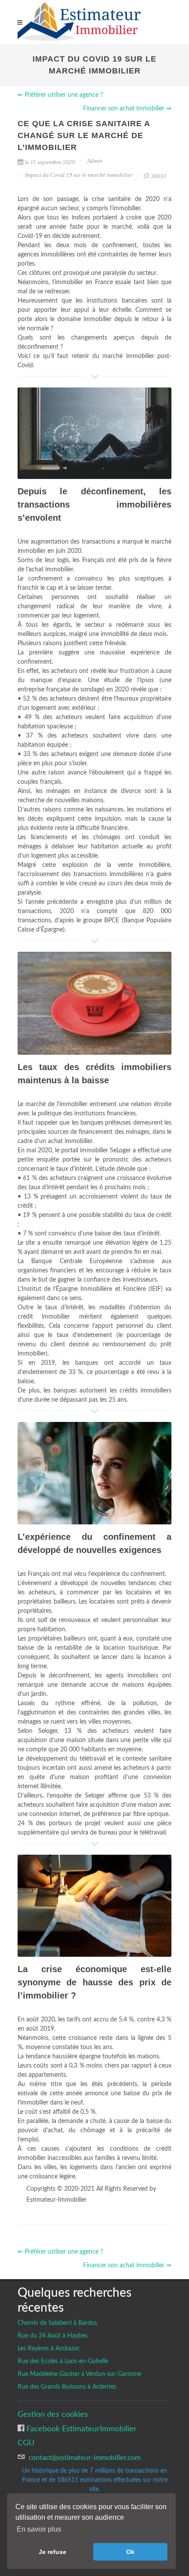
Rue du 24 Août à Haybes (53, 2336)
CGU (26, 2443)
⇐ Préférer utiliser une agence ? (60, 95)
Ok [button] (130, 2552)
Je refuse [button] (53, 2552)
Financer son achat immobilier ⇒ (127, 109)
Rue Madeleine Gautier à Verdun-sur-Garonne (79, 2374)
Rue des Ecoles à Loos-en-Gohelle (63, 2361)
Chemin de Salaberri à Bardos (57, 2323)
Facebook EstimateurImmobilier (80, 2429)
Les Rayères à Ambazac (49, 2349)
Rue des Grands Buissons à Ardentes (67, 2387)
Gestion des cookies (53, 2414)
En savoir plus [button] (39, 2529)
